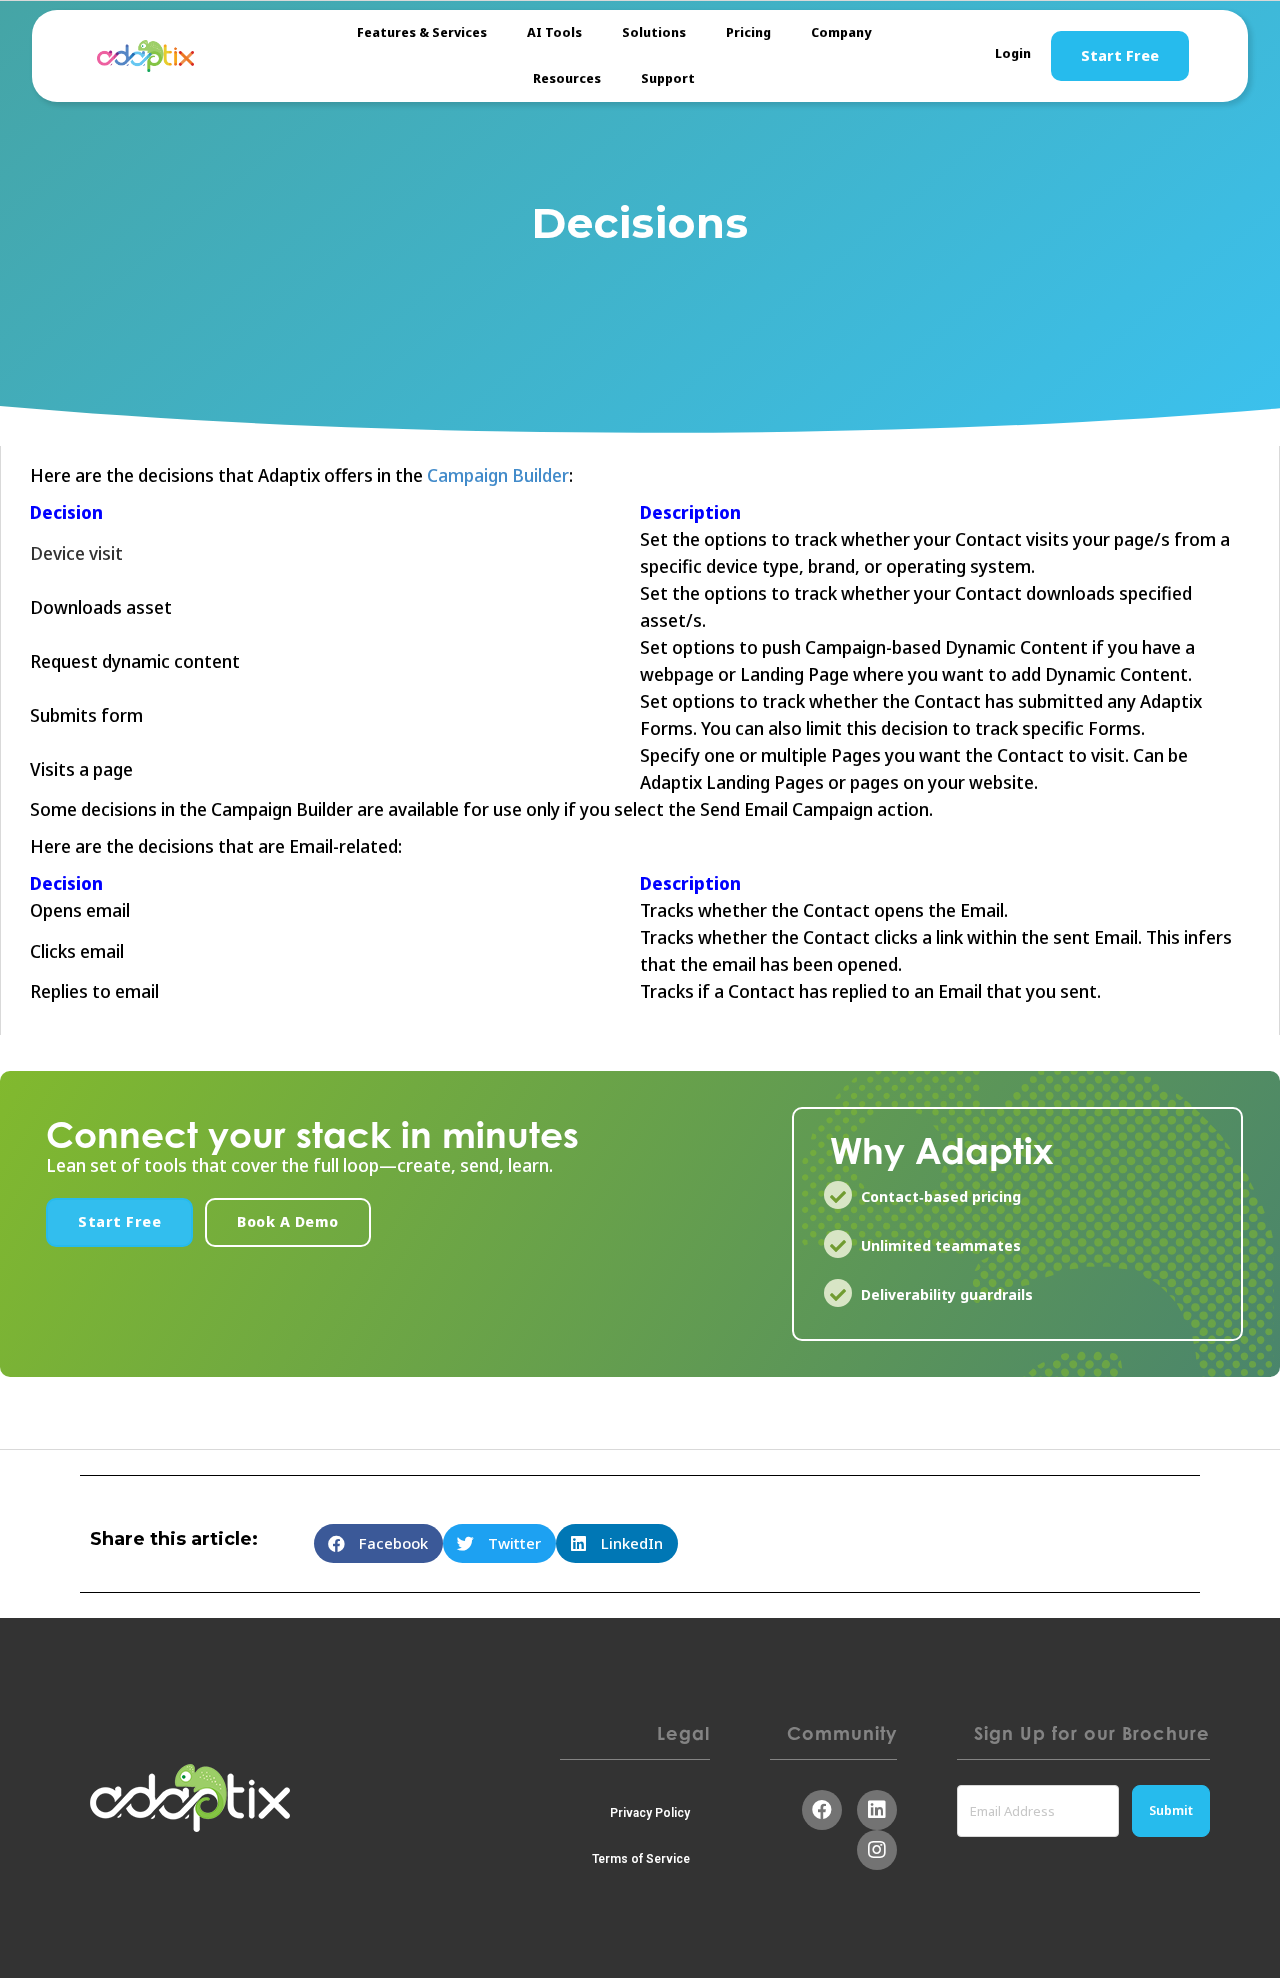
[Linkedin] (877, 1810)
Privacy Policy (650, 1813)
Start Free (1120, 56)
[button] (119, 1222)
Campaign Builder (496, 476)
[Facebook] (822, 1810)
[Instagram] (877, 1850)
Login (1013, 53)
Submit (1171, 1810)
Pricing (748, 32)
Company (841, 32)
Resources (567, 78)
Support (668, 78)
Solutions (654, 32)
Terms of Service (641, 1859)
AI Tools (554, 32)
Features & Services (422, 32)
